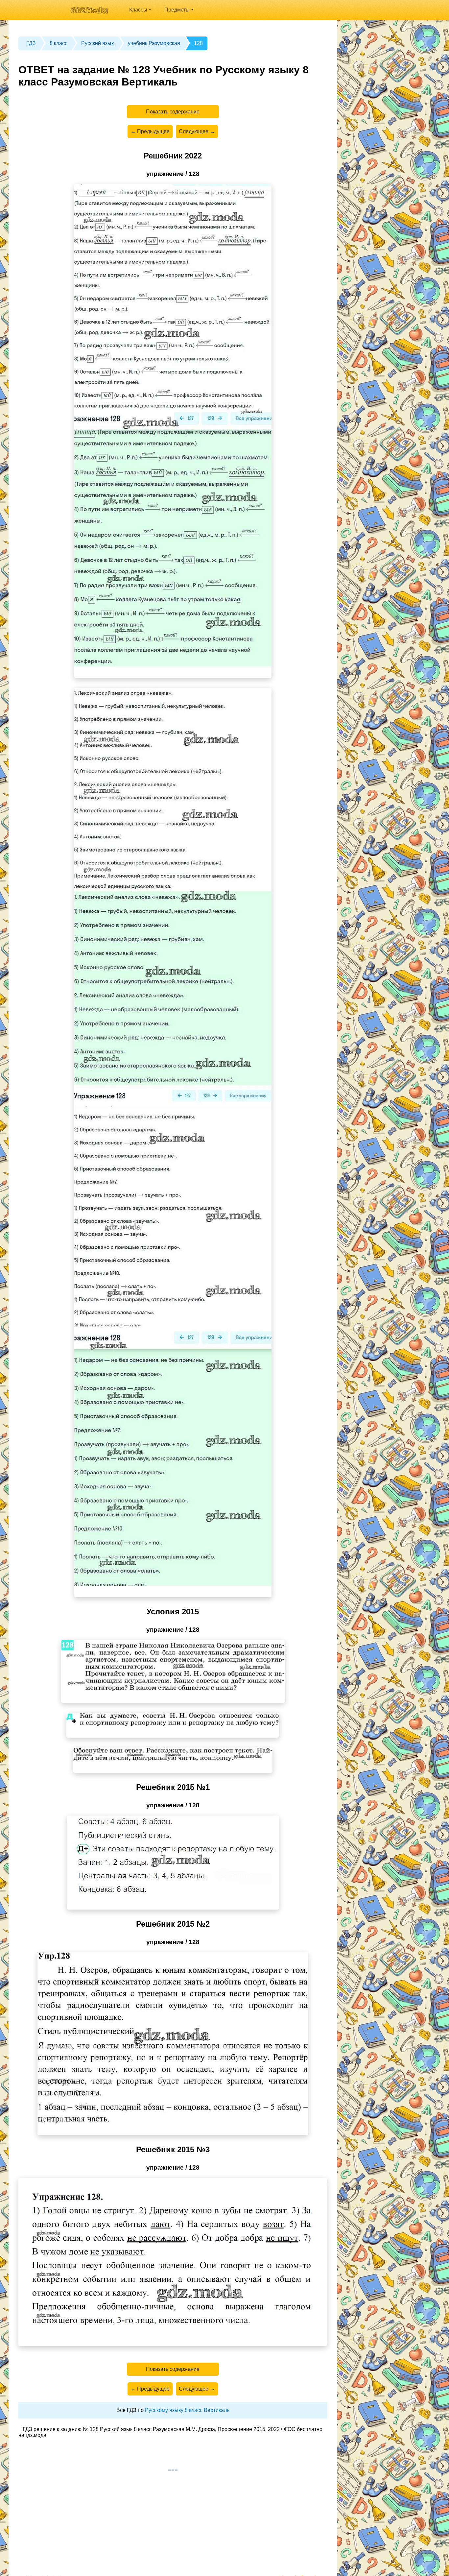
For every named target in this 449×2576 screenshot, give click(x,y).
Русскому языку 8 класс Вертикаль (187, 2410)
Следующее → (197, 131)
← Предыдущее (150, 131)
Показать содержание (173, 112)
